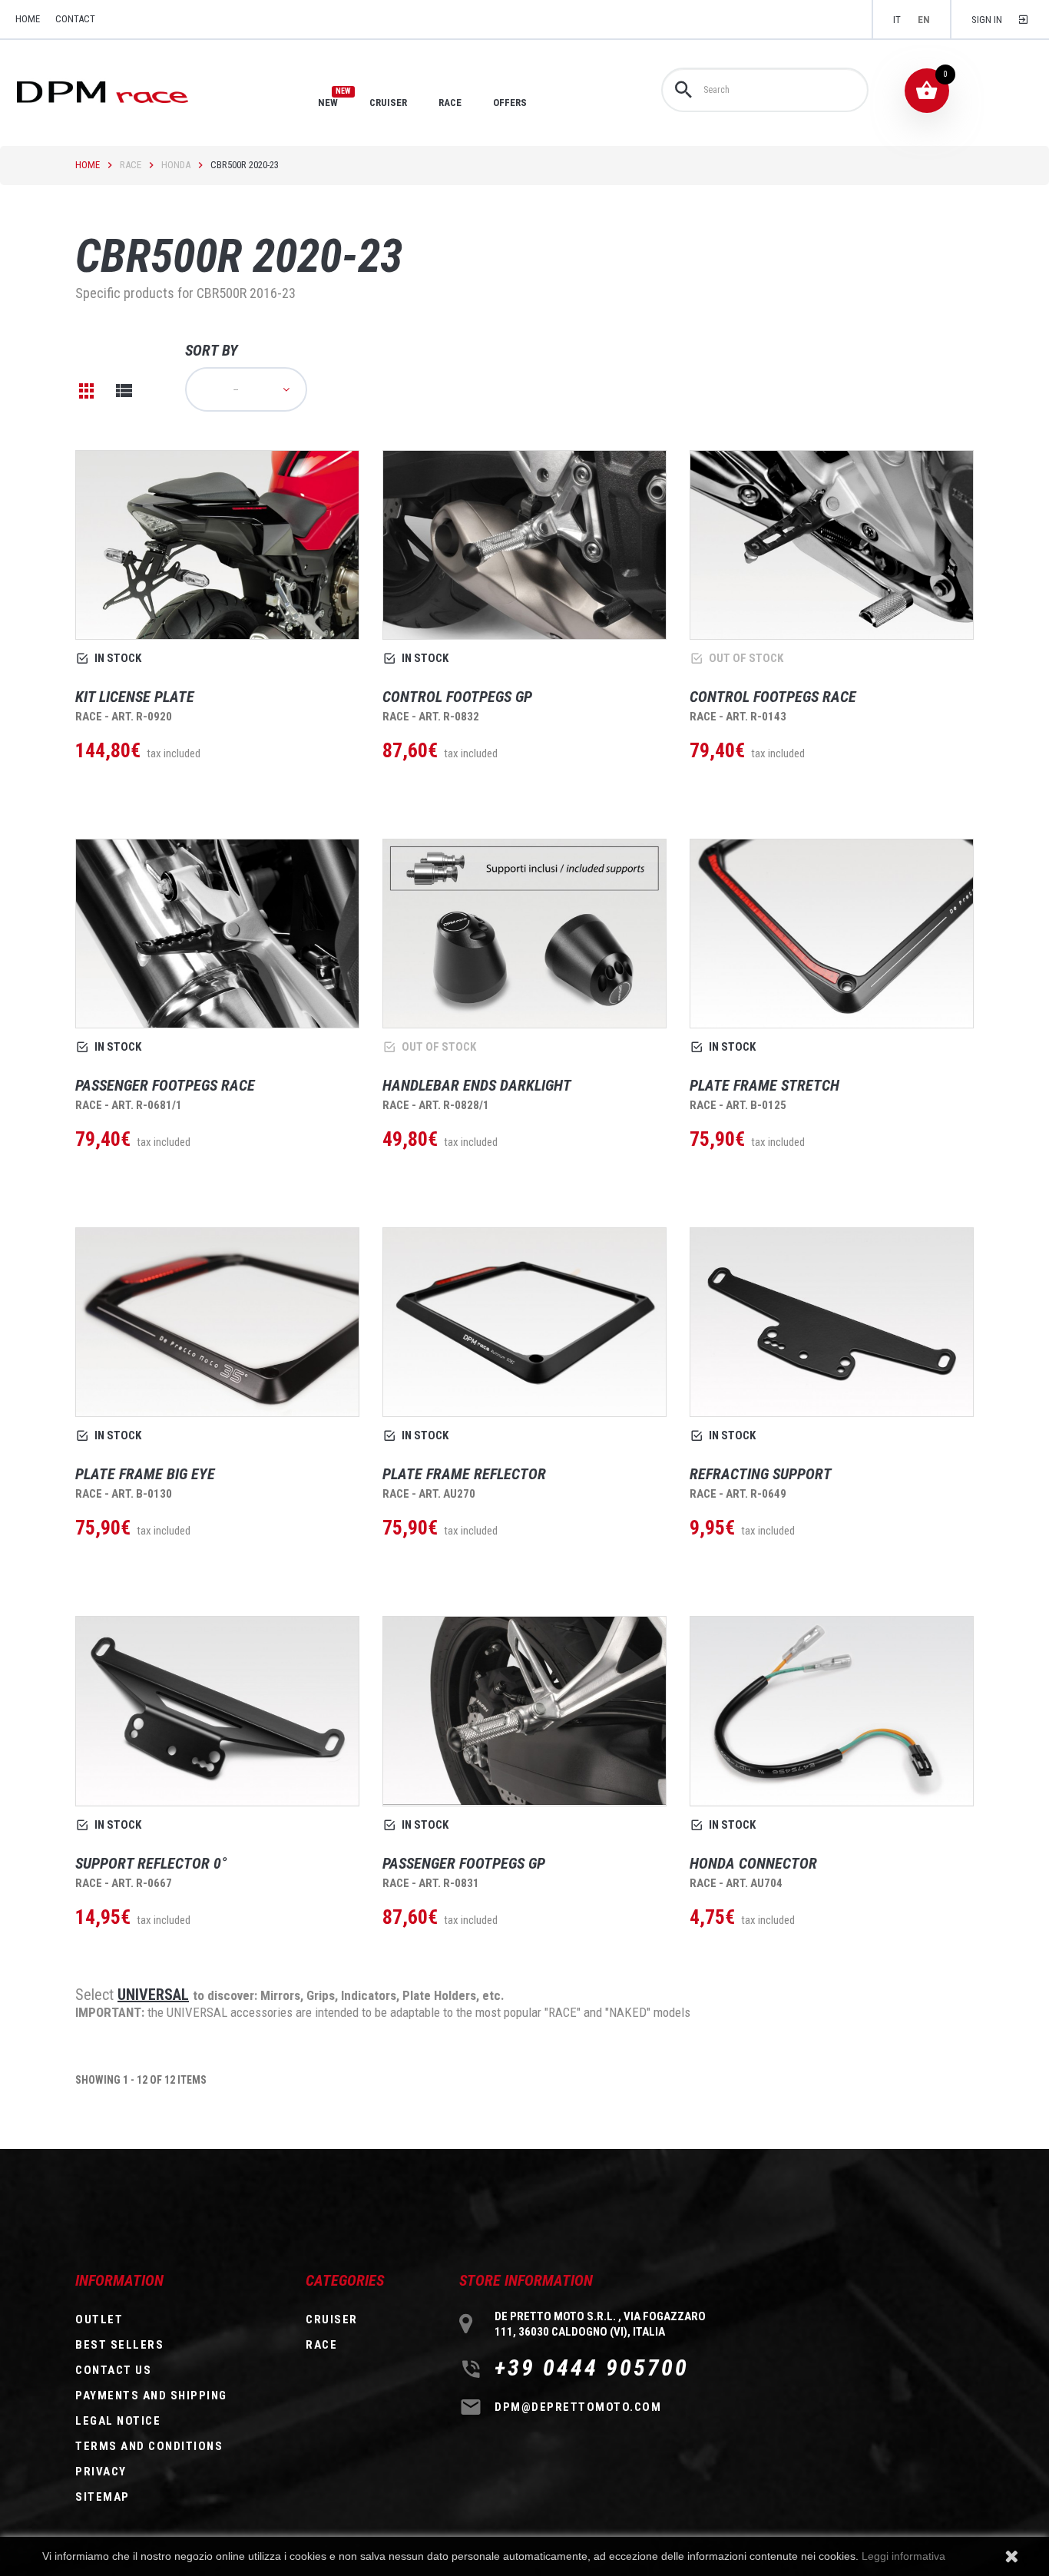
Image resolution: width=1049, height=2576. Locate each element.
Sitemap (103, 2497)
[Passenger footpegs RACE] (217, 934)
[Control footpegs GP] (524, 545)
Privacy (101, 2472)
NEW (328, 102)
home (28, 19)
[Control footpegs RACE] (832, 545)
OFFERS (510, 103)
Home (88, 165)
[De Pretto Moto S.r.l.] (124, 91)
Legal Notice (118, 2421)
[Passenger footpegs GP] (524, 1711)
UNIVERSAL (153, 1995)
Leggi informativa (903, 2556)
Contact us (113, 2370)
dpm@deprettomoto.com (578, 2407)
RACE (450, 103)
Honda (176, 165)
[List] (124, 391)
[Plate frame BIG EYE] (217, 1322)
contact (75, 19)
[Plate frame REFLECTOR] (524, 1322)
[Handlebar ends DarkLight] (524, 934)
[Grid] (87, 391)
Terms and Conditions (149, 2446)
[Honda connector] (832, 1711)
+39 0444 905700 (592, 2368)
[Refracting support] (832, 1322)
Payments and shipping (151, 2396)
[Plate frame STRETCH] (832, 934)
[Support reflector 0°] (217, 1711)
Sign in (987, 20)
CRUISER (388, 103)
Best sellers (119, 2345)
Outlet (99, 2319)
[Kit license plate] (217, 545)
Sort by (212, 350)
